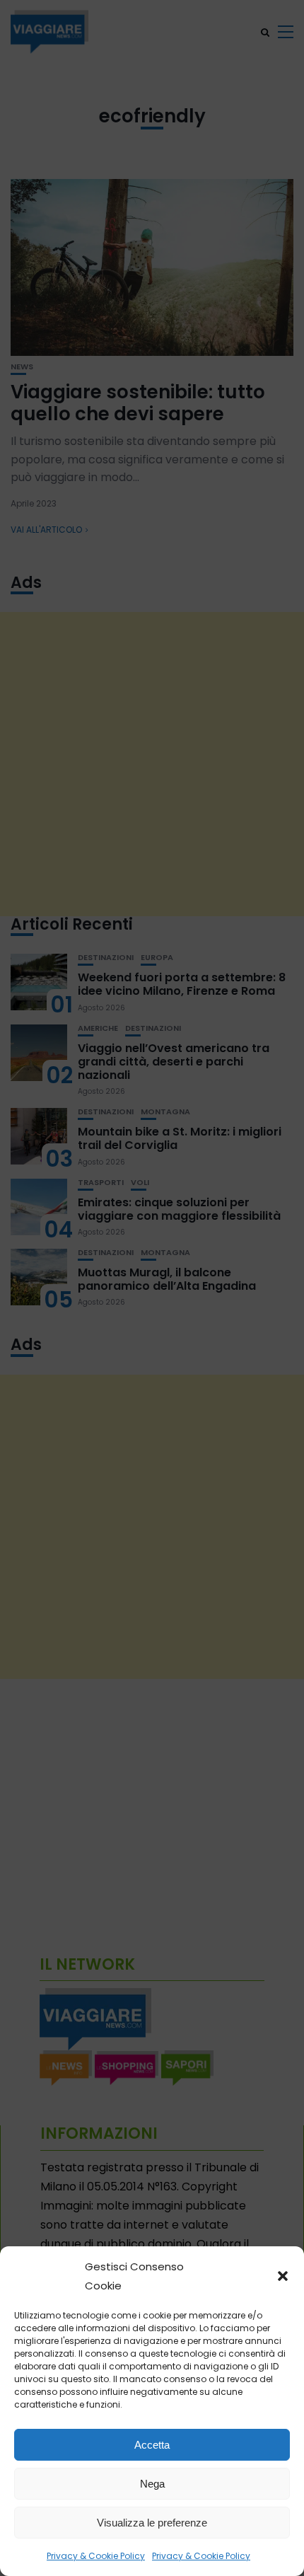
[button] (283, 2276)
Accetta (152, 2445)
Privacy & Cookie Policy (96, 2556)
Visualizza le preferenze (152, 2523)
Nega (152, 2484)
